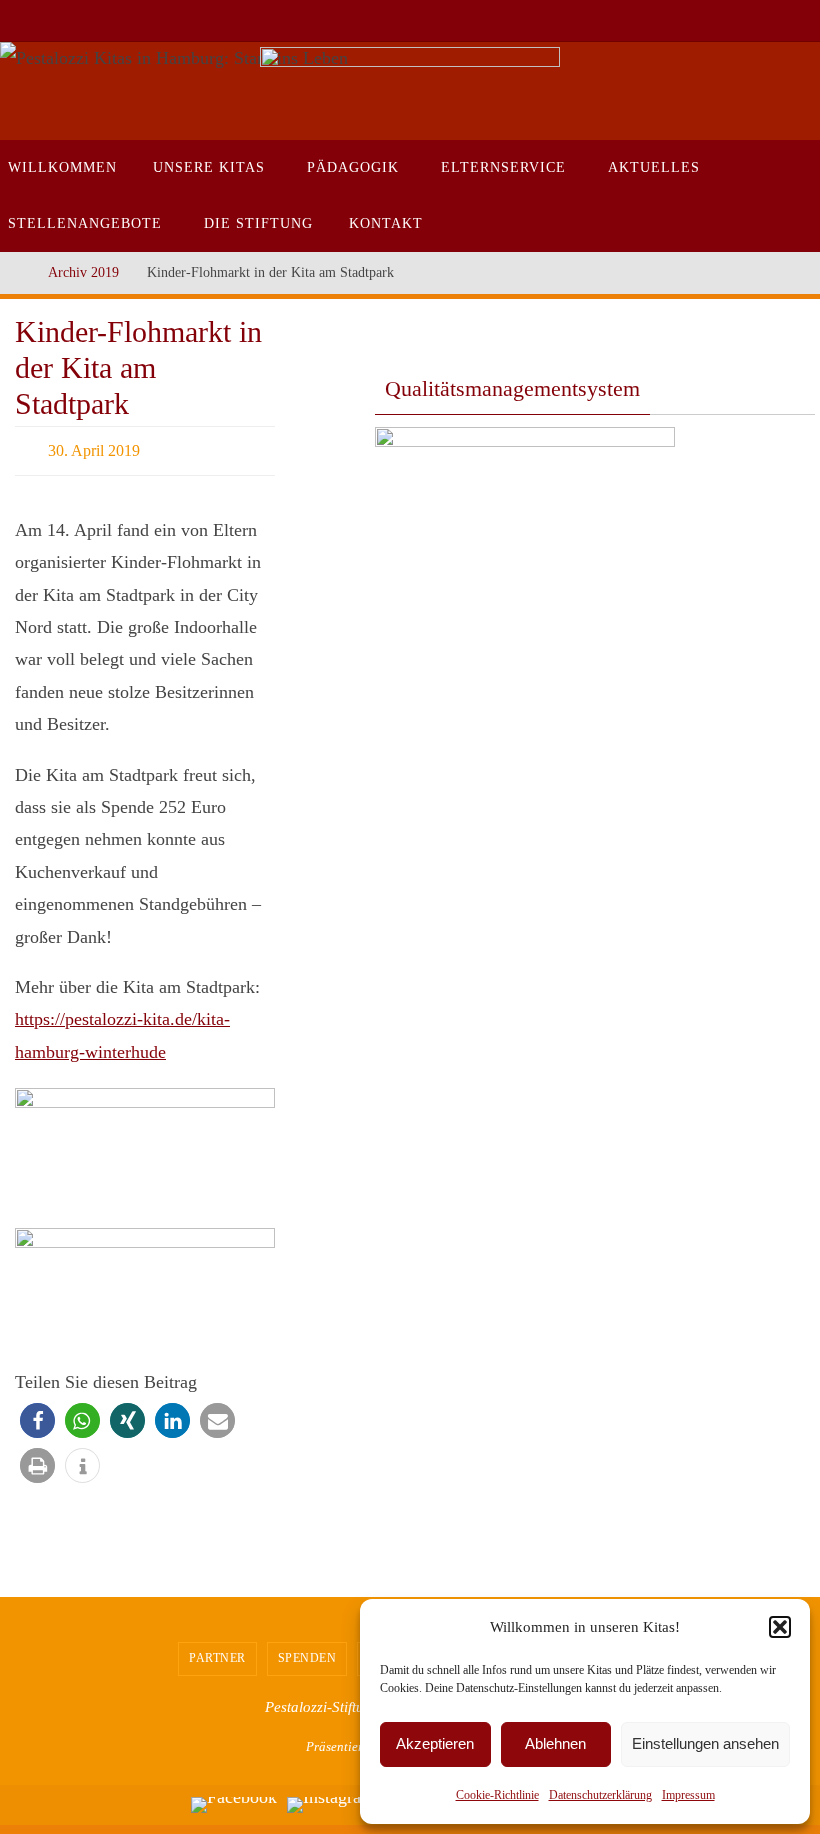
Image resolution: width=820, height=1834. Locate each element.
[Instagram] (331, 1800)
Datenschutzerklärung (600, 1795)
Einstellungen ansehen (705, 1743)
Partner (217, 1652)
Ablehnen (555, 1743)
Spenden (307, 1652)
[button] (780, 1627)
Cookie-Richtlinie (497, 1795)
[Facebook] (234, 1800)
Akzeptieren (435, 1743)
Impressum (688, 1795)
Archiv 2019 (83, 272)
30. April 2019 (94, 447)
